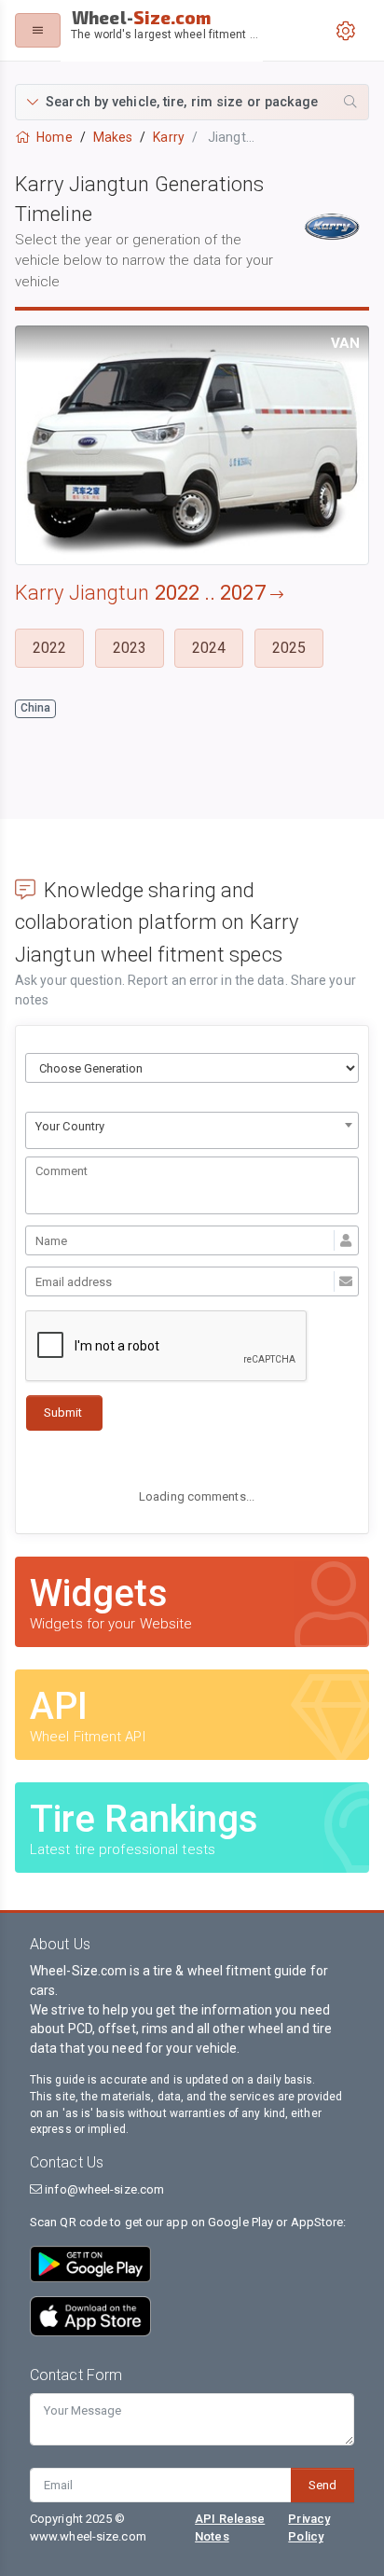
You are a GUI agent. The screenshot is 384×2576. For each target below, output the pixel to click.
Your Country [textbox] (70, 1126)
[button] (192, 102)
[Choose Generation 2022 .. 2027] (192, 1068)
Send (322, 2485)
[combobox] (192, 1130)
